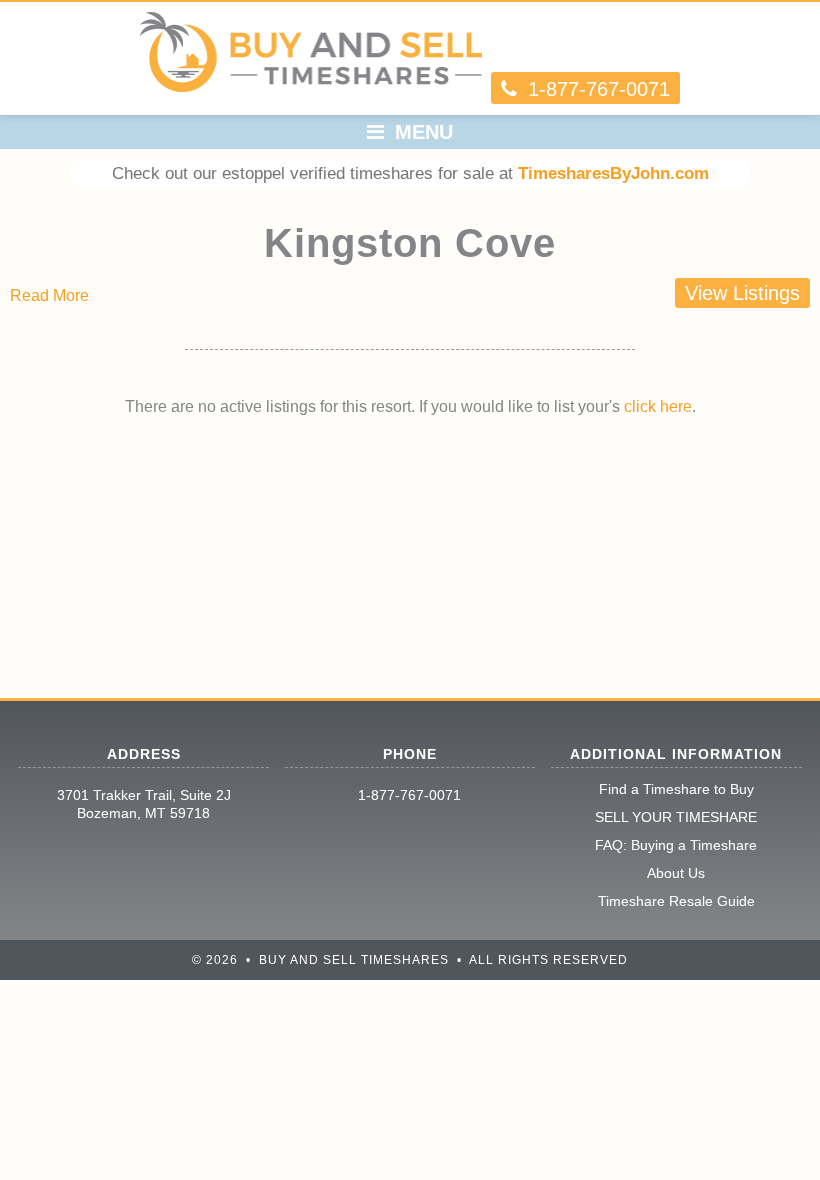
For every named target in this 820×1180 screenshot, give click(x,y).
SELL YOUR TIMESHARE (676, 817)
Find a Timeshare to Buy (676, 789)
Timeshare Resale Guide (676, 901)
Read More (49, 295)
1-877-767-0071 (409, 795)
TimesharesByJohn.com (613, 173)
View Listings (742, 293)
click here (658, 406)
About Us (676, 873)
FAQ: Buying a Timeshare (676, 845)
